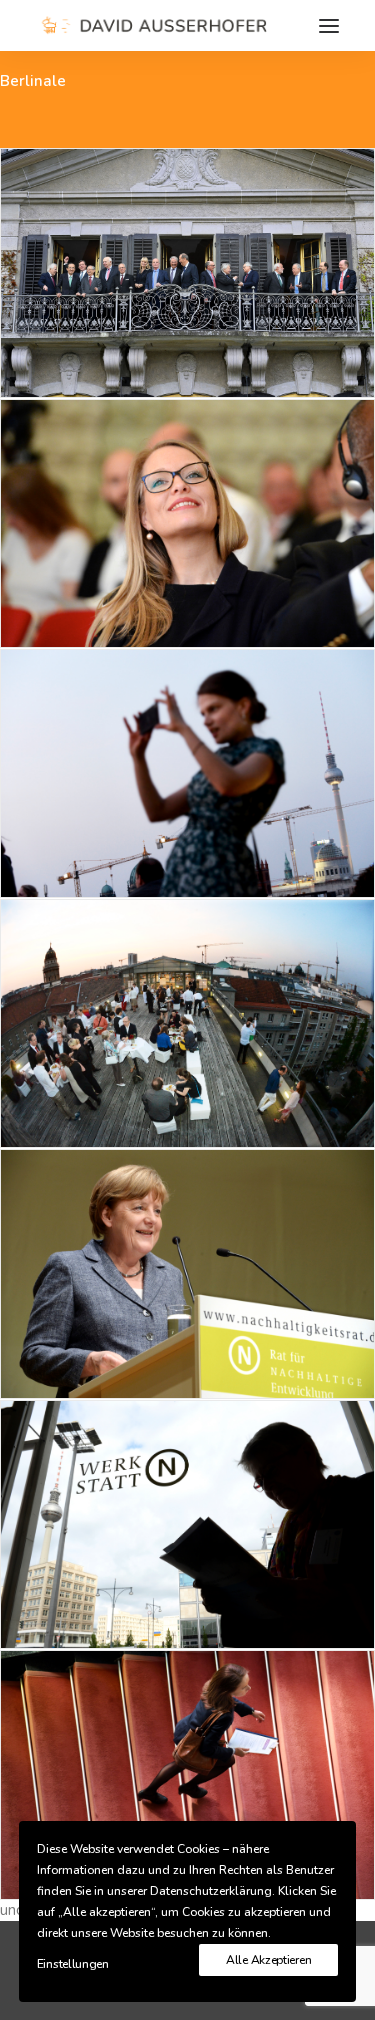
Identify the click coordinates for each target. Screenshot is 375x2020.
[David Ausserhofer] (151, 25)
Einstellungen (73, 1964)
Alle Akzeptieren (268, 1960)
